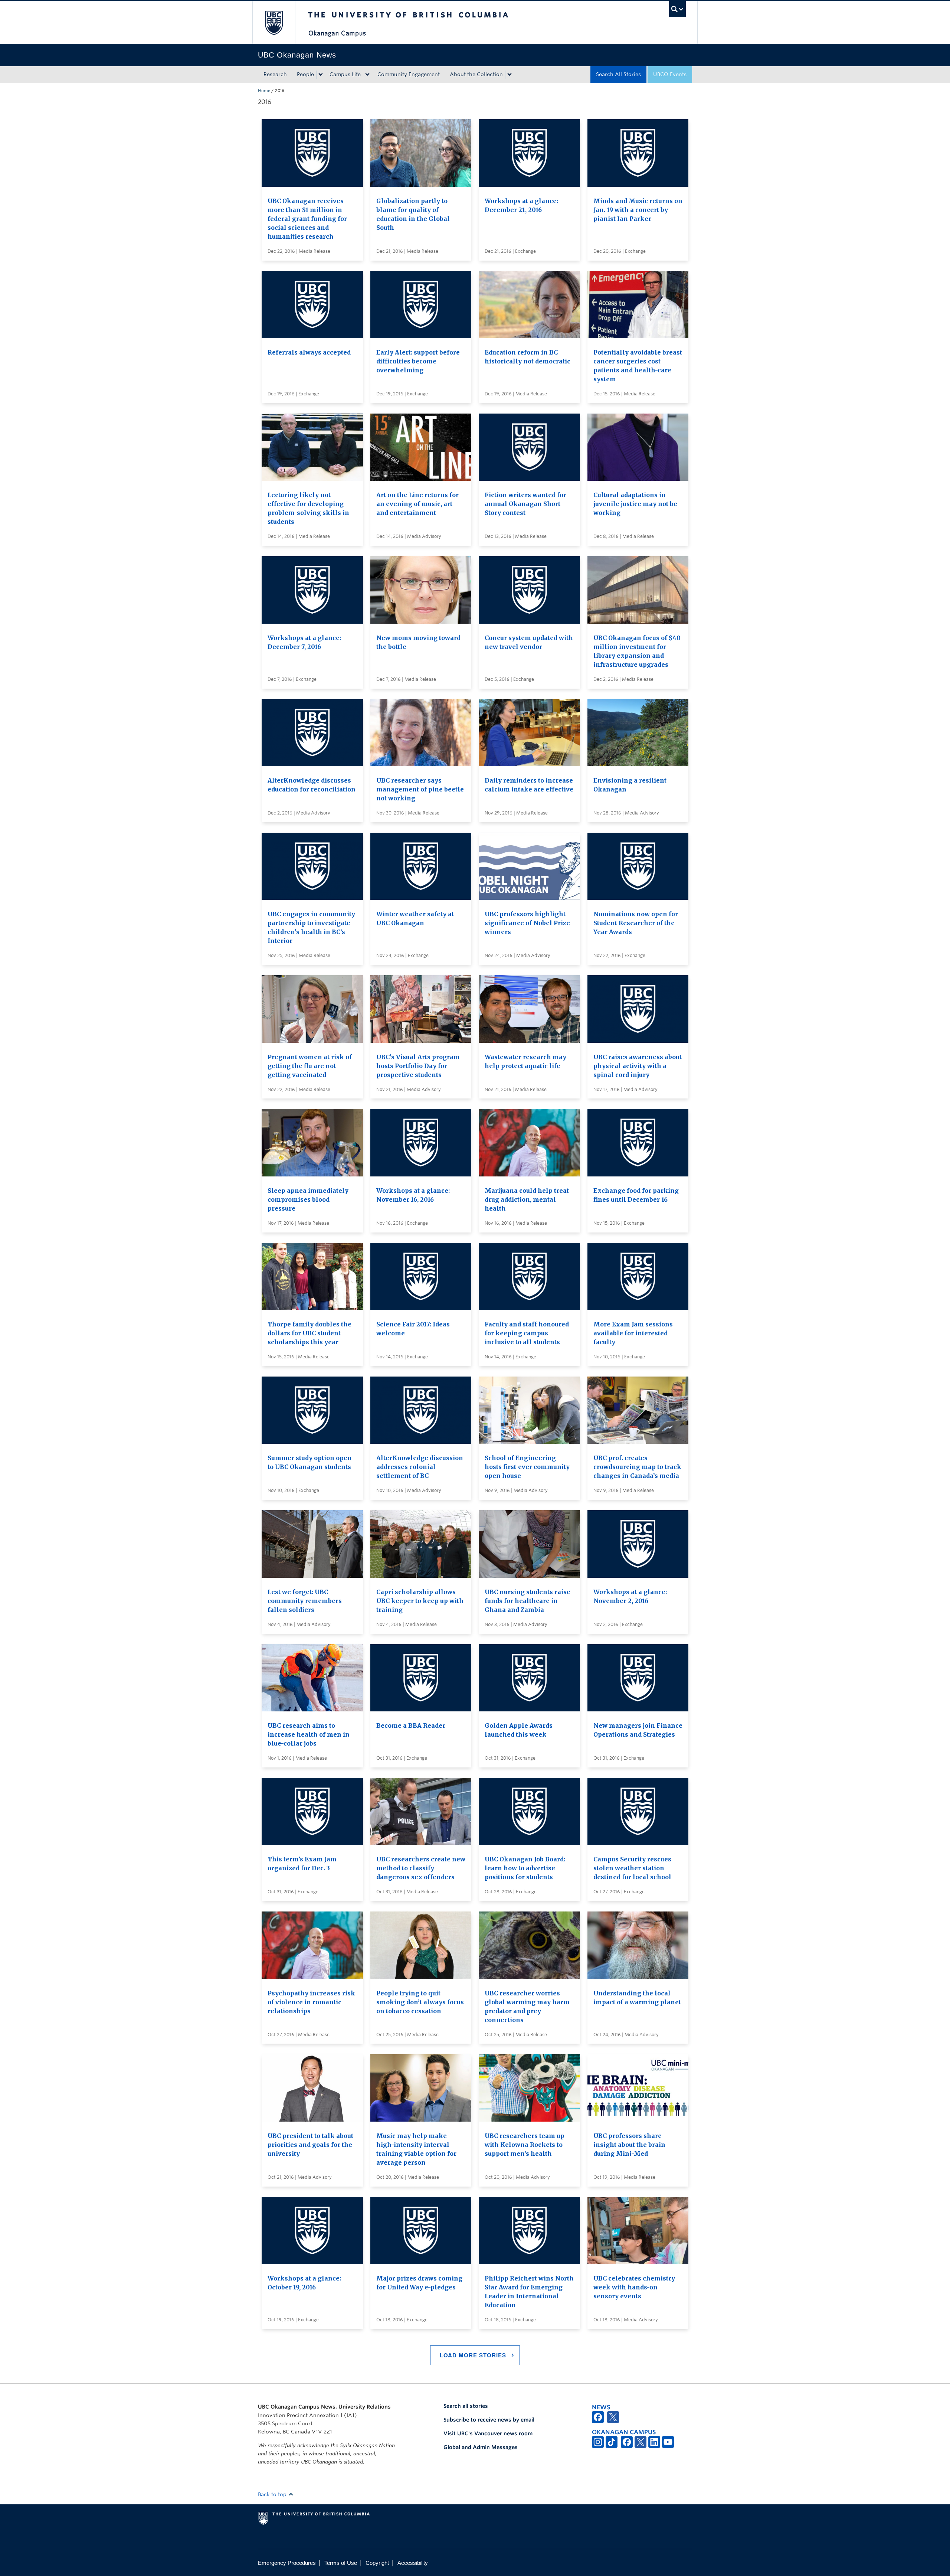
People (305, 74)
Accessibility (413, 2563)
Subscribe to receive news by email (489, 2420)
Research (275, 74)
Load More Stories (473, 2355)
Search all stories (466, 2406)
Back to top (273, 2494)
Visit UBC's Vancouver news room (488, 2433)
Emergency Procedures (287, 2563)
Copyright (377, 2563)
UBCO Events (670, 74)
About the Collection (476, 74)
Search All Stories (618, 74)
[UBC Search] (677, 9)
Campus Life (345, 74)
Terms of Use (341, 2563)
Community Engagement (409, 74)
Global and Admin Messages (481, 2447)
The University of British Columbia (274, 22)
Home (264, 91)
